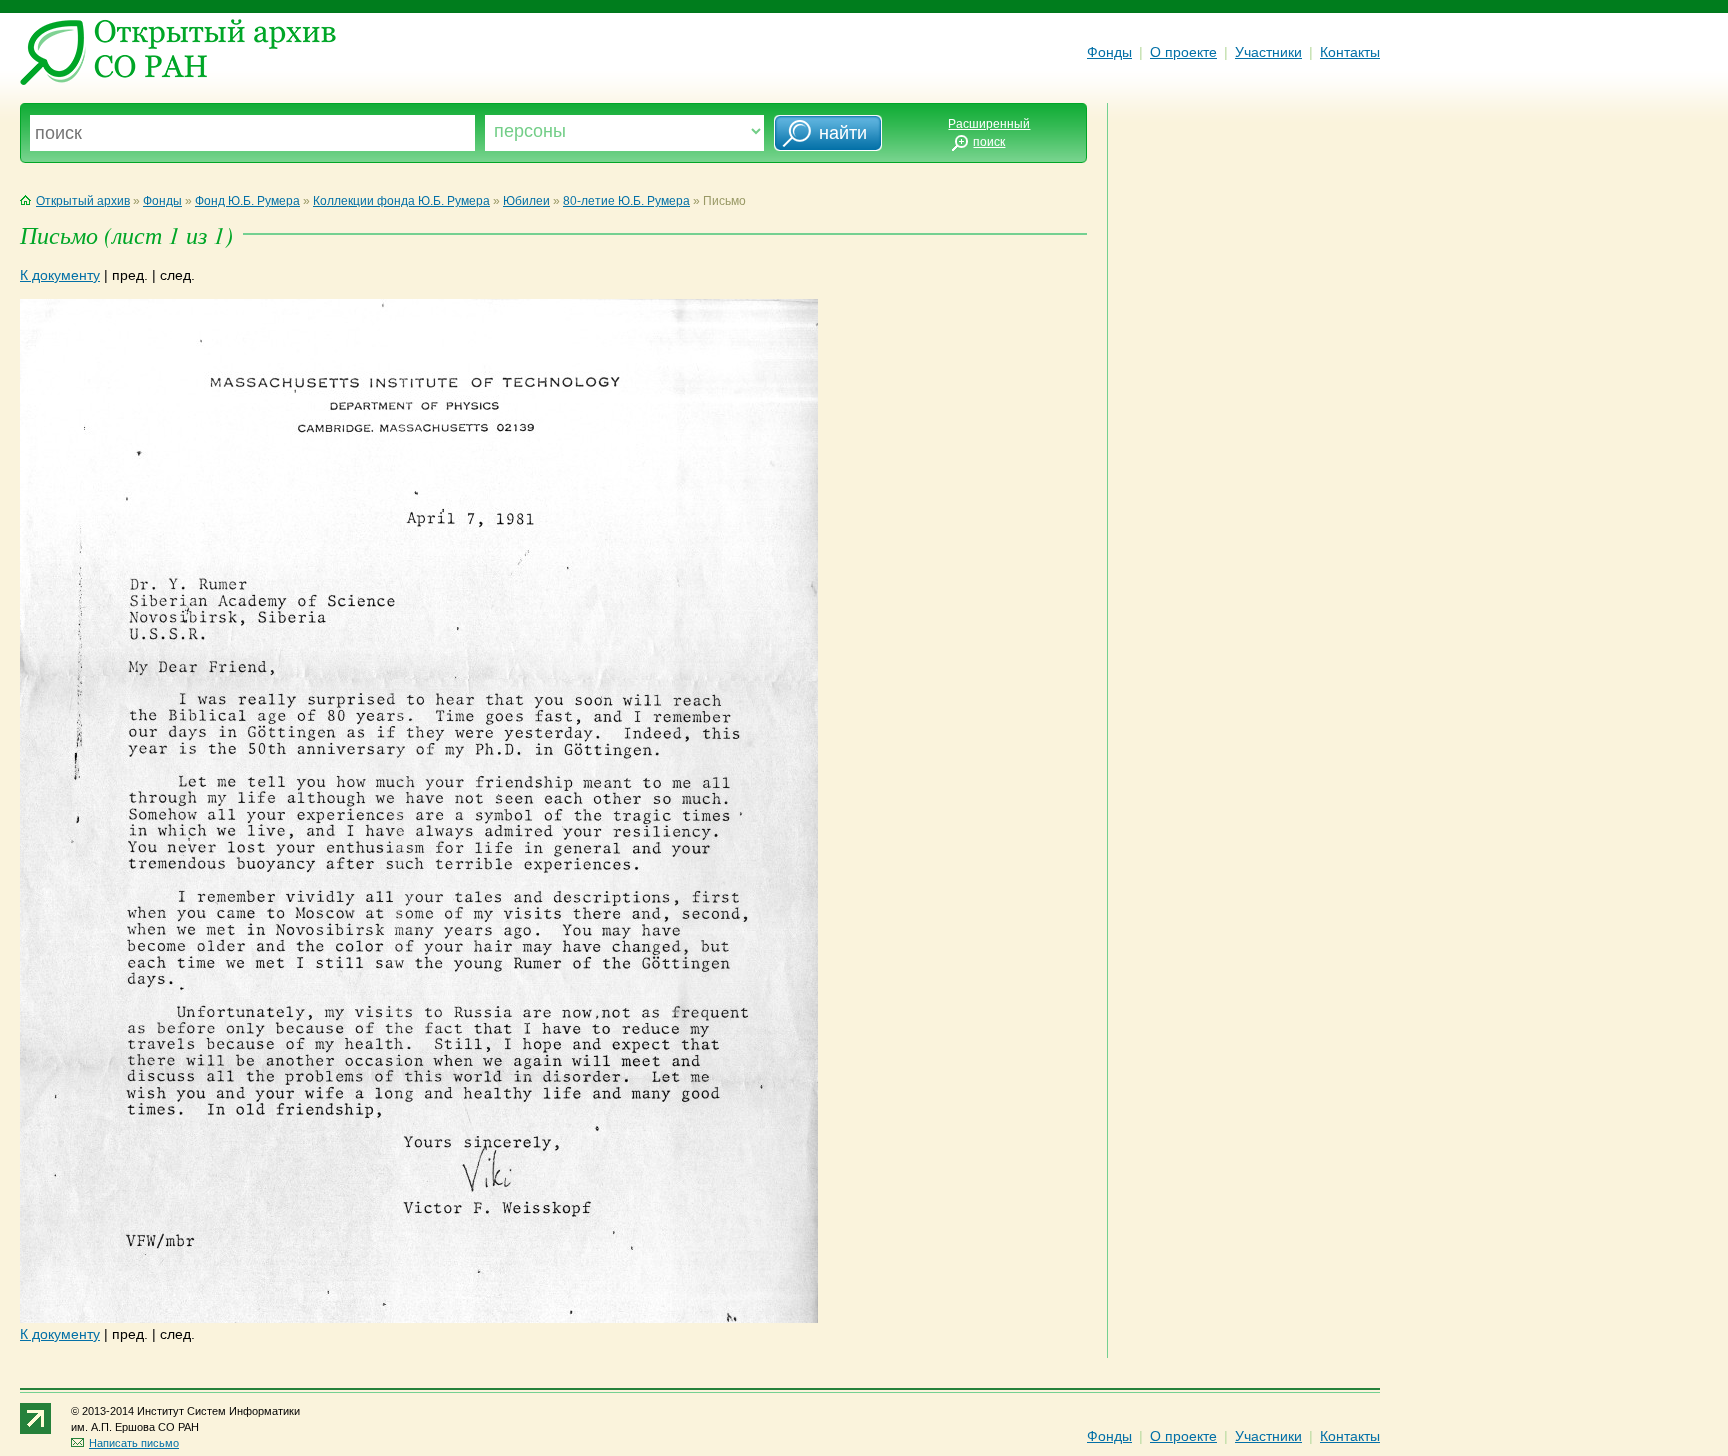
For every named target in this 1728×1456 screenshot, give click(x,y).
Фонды (1109, 52)
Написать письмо (134, 1443)
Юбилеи (526, 201)
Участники (1268, 52)
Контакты (1350, 52)
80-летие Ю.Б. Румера (626, 201)
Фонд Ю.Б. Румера (247, 201)
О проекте (1183, 52)
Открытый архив (83, 201)
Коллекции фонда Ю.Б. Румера (401, 201)
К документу (60, 275)
